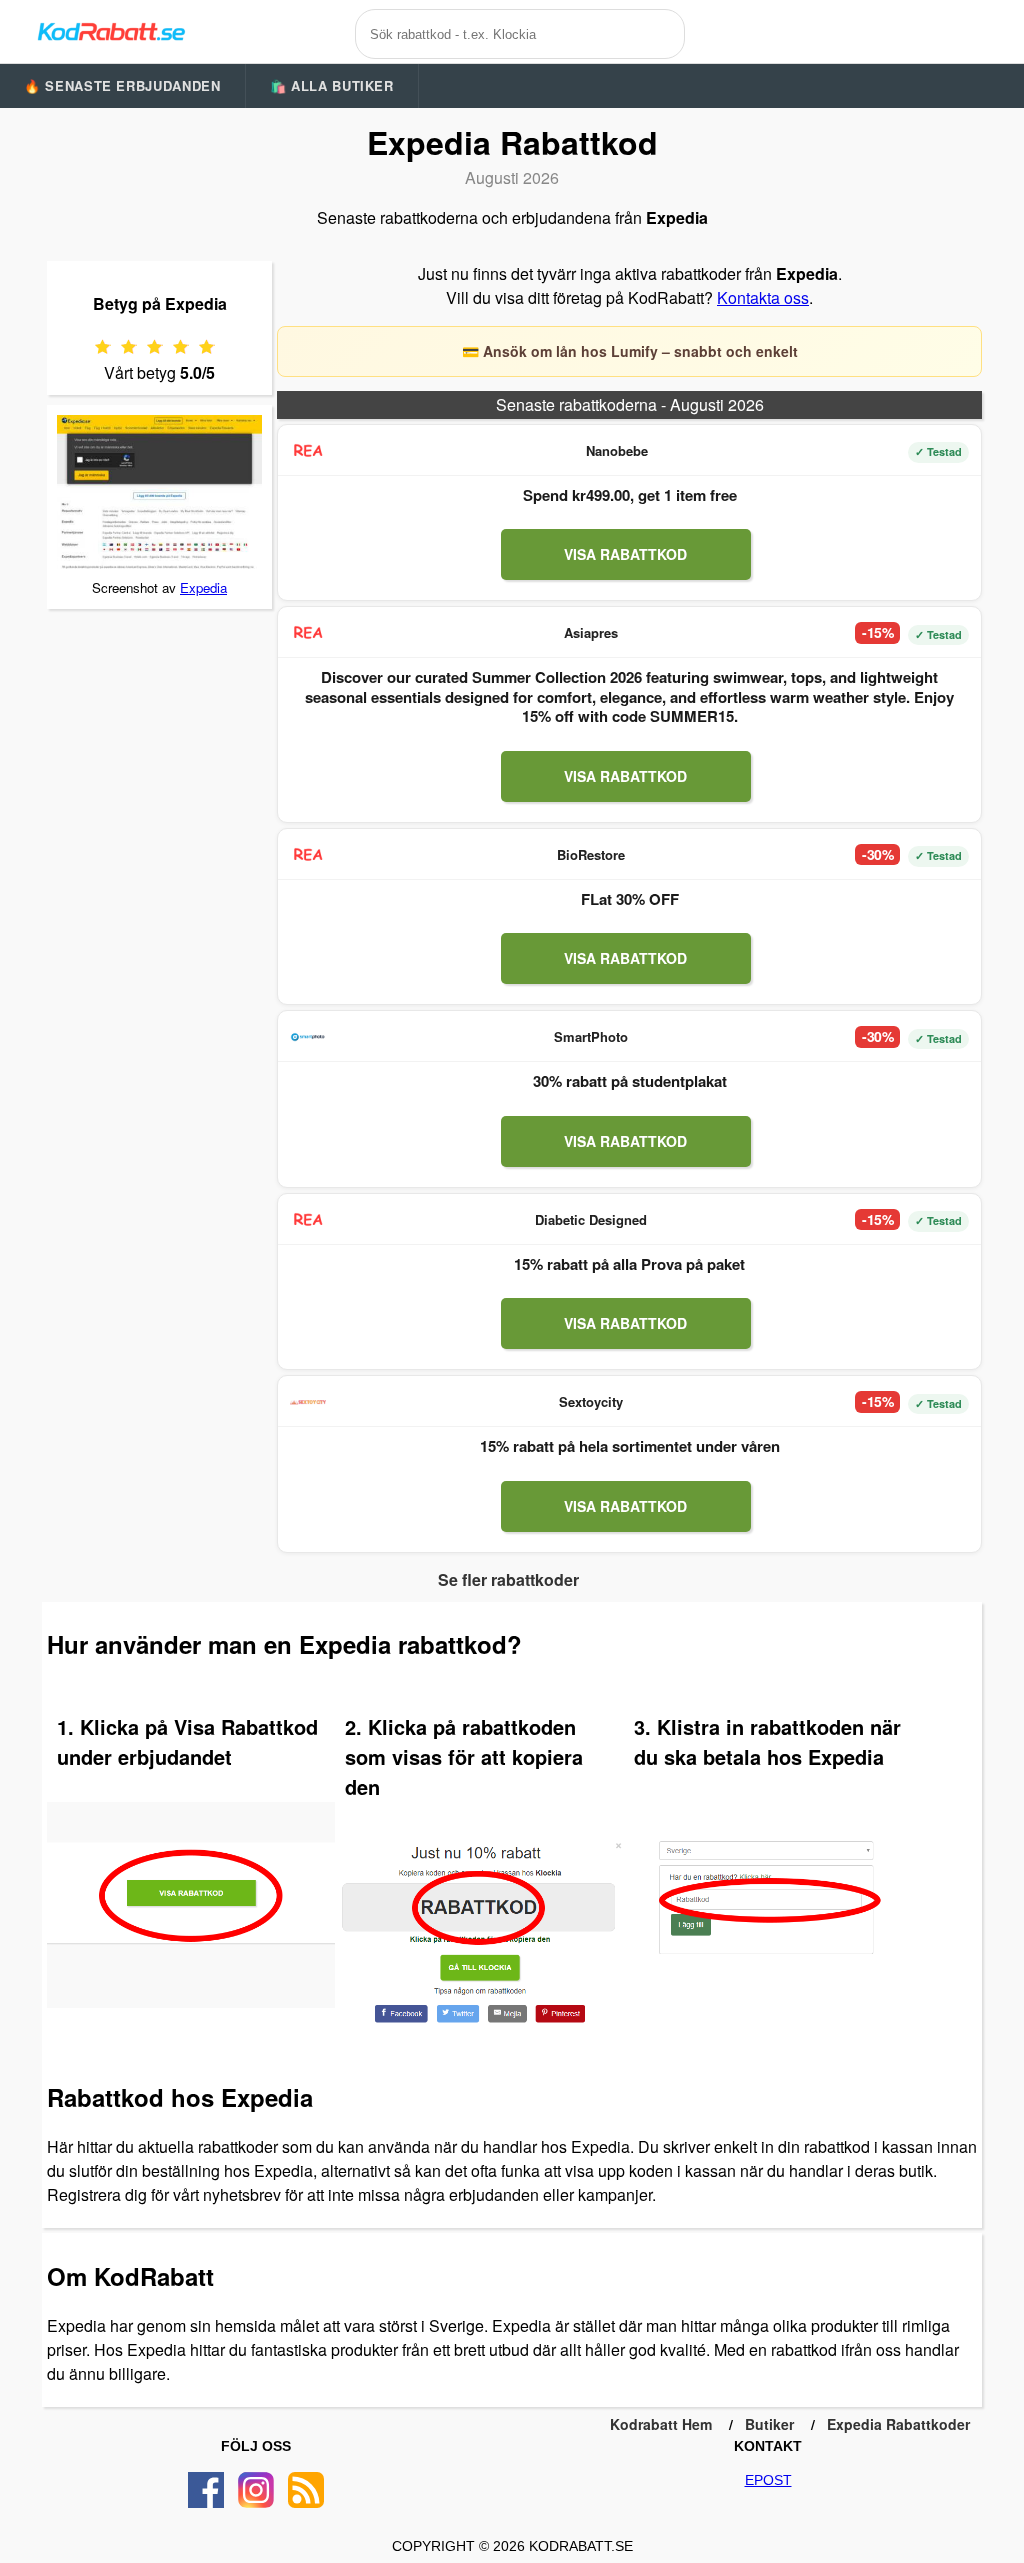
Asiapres (591, 632)
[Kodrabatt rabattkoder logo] (110, 31)
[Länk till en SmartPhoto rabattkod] (308, 1037)
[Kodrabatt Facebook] (206, 2490)
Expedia (203, 587)
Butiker (769, 2424)
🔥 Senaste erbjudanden (122, 85)
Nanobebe (617, 450)
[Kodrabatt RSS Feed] (306, 2490)
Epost (768, 2480)
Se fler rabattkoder (508, 1579)
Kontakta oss (763, 297)
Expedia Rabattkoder (898, 2424)
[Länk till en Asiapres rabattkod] (308, 633)
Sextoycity (591, 1401)
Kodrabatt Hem (661, 2424)
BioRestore (591, 854)
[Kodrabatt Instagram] (256, 2490)
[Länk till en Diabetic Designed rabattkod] (308, 1220)
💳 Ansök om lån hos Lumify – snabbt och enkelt (630, 351)
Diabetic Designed (591, 1219)
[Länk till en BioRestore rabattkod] (308, 855)
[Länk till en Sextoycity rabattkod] (308, 1402)
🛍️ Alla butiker (332, 85)
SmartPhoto (591, 1036)
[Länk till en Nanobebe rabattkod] (308, 451)
